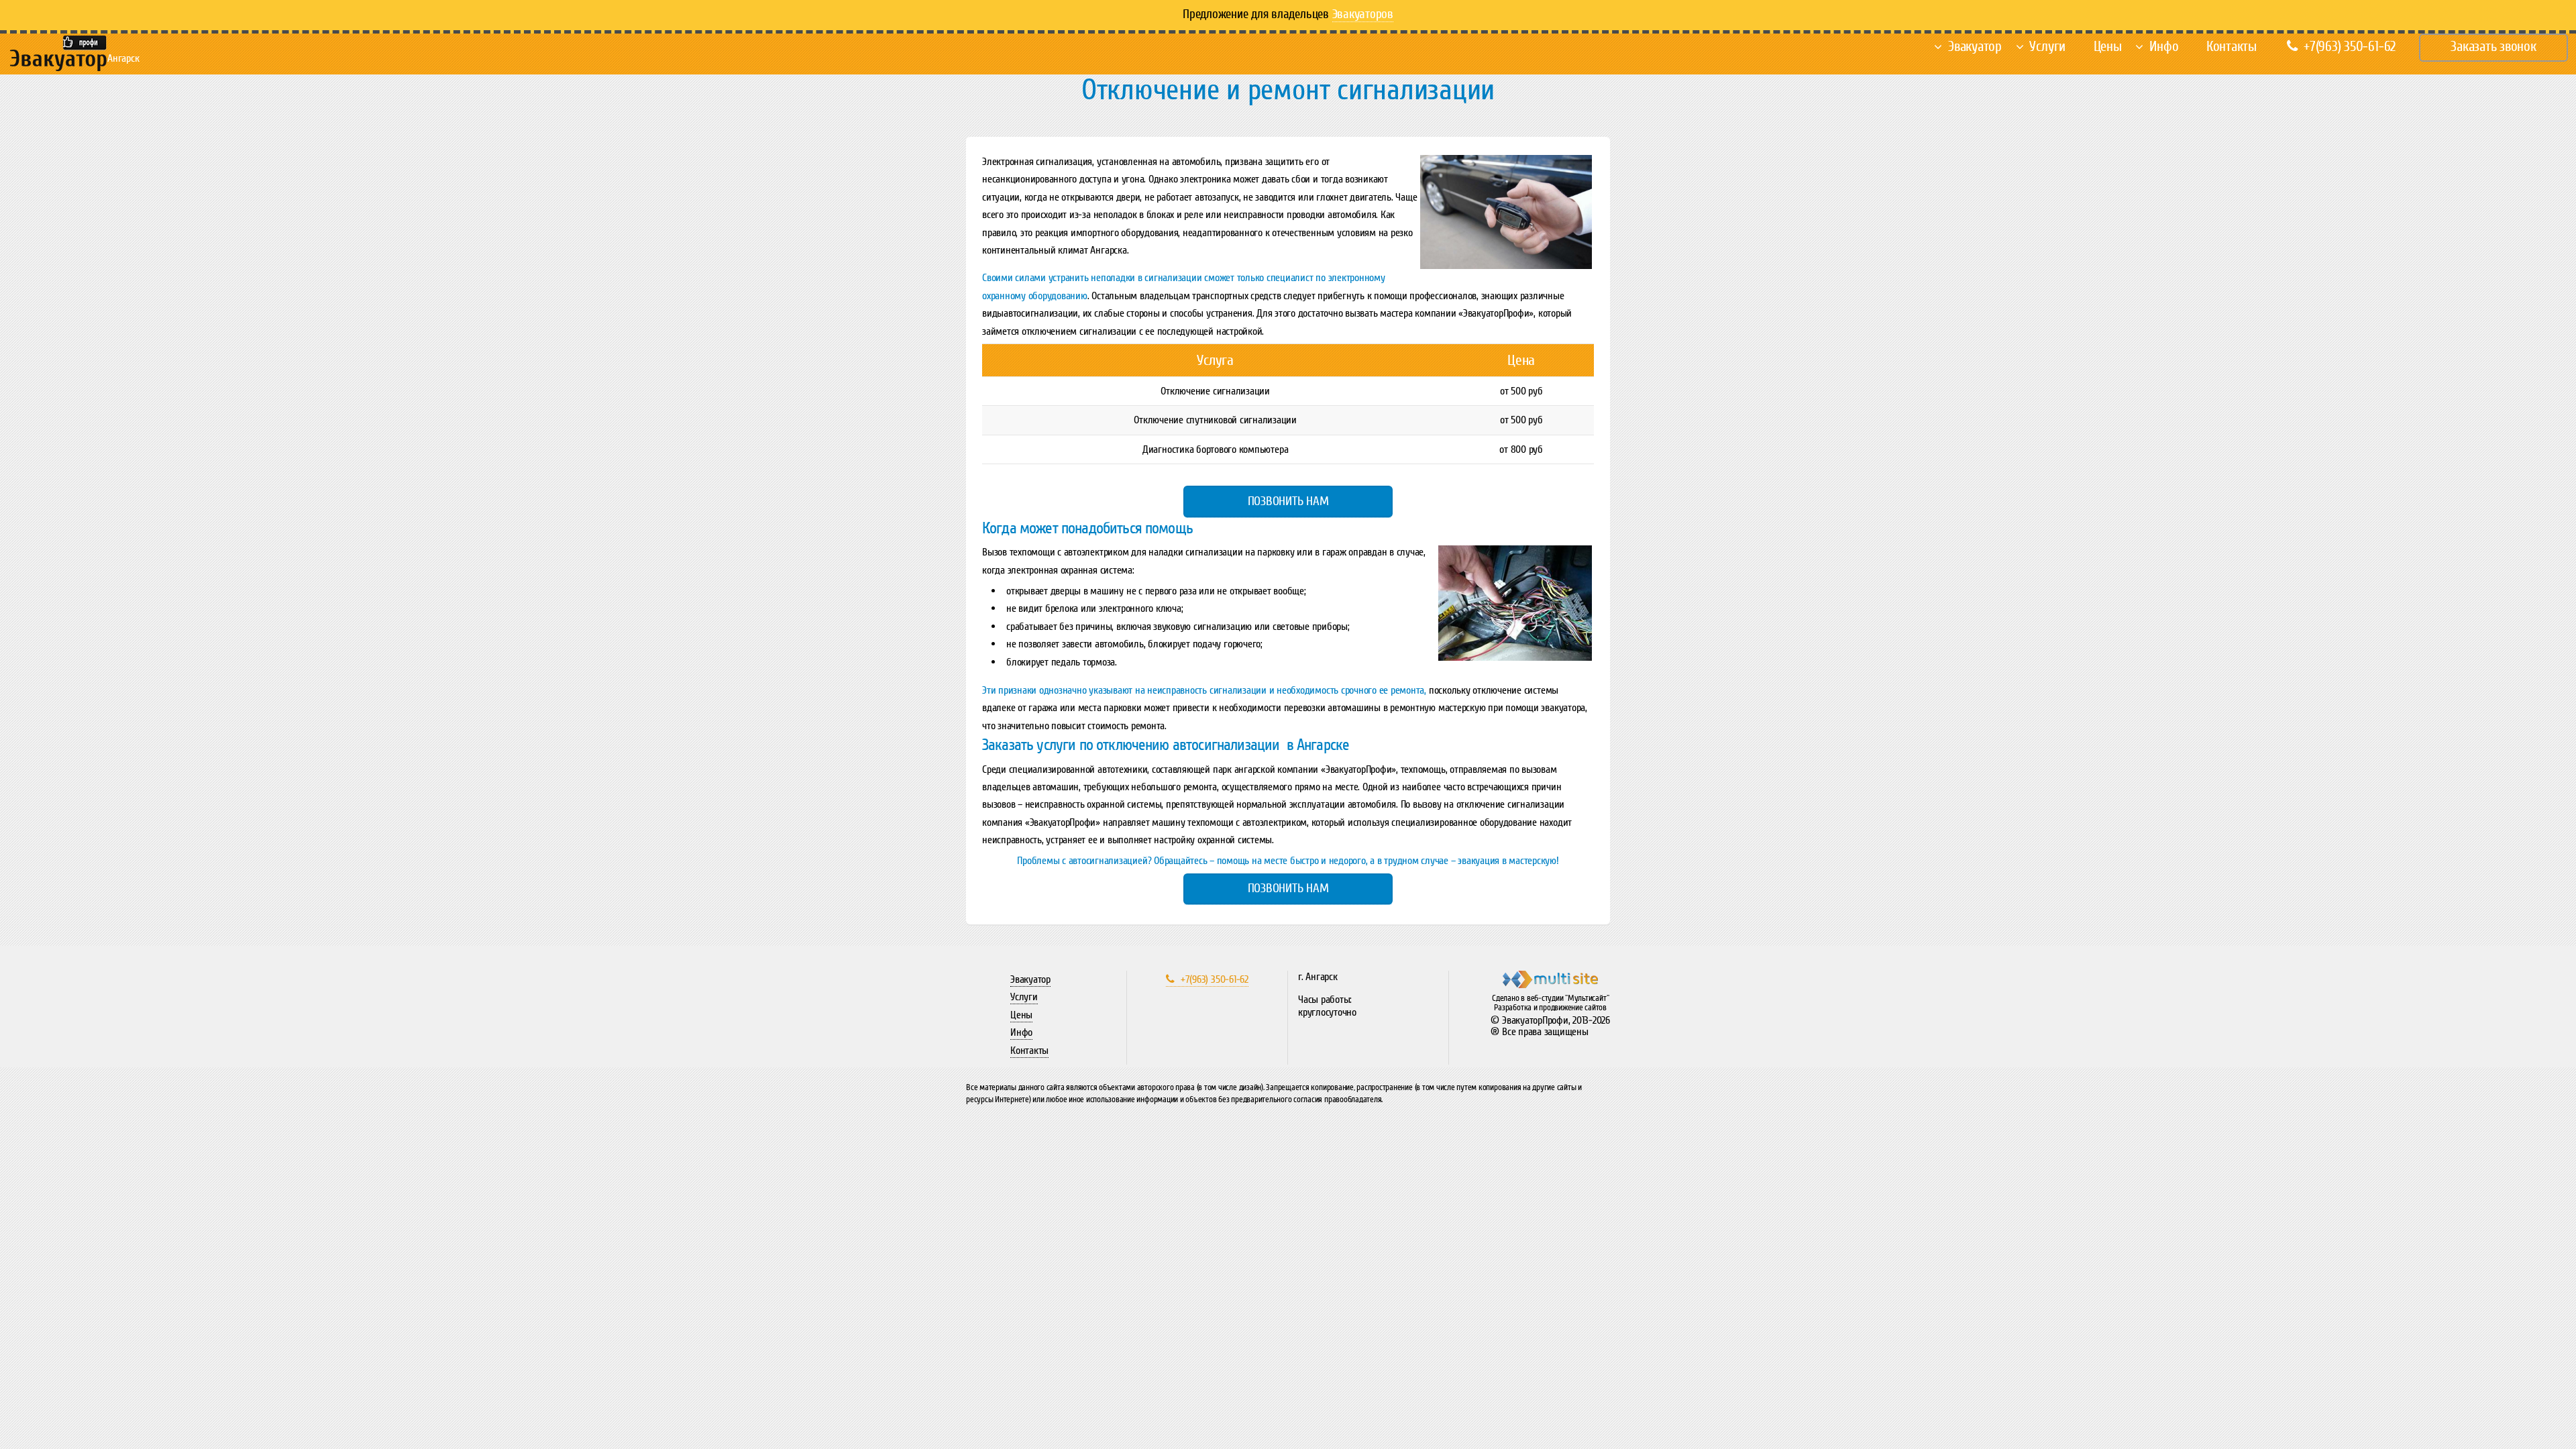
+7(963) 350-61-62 (2350, 47)
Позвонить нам (1288, 501)
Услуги (2047, 47)
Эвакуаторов (1363, 14)
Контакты (2232, 47)
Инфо (2164, 47)
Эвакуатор (1975, 47)
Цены (2108, 47)
